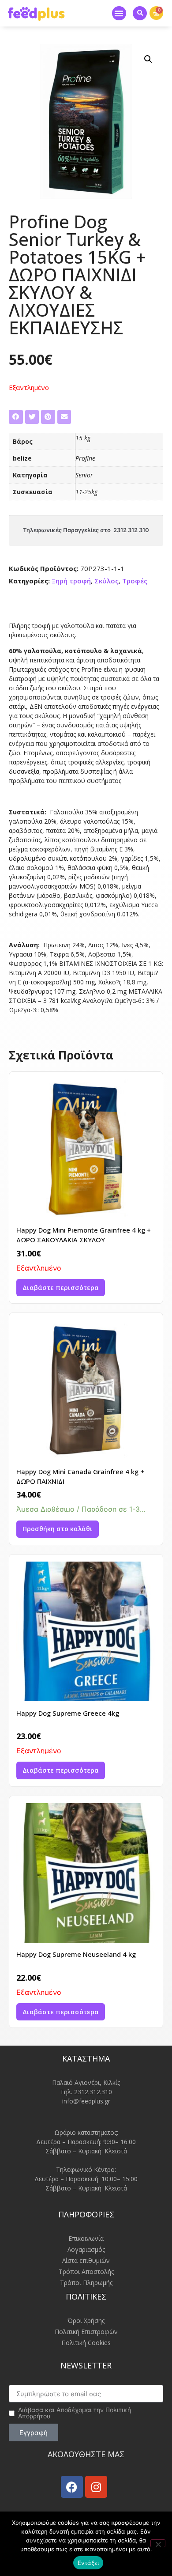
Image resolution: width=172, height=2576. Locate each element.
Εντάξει (88, 2563)
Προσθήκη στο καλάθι (58, 1529)
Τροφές (135, 581)
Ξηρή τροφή (71, 581)
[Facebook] (72, 2487)
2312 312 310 (131, 530)
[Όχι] (158, 2543)
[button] (119, 13)
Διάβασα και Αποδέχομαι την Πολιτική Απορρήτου (75, 2413)
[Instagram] (96, 2487)
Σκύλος (107, 581)
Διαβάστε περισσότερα (61, 1288)
